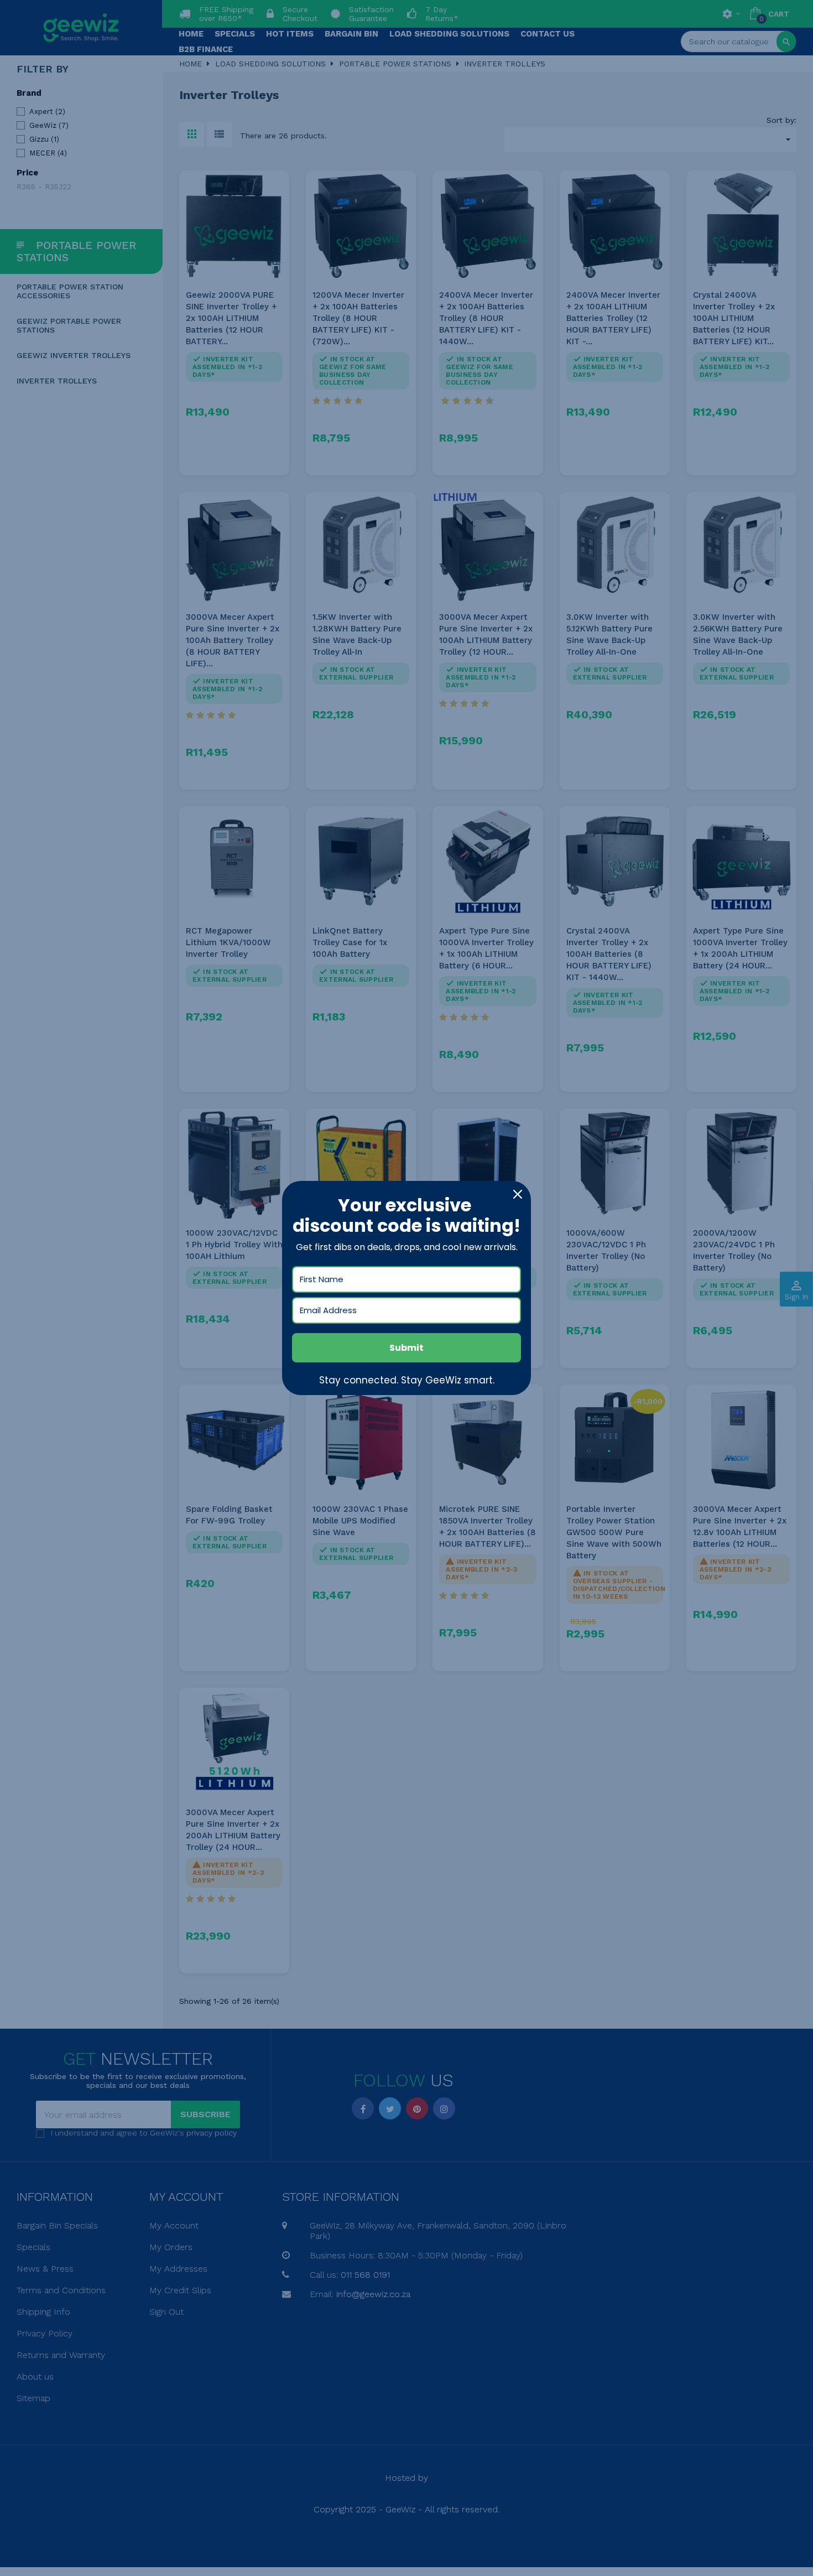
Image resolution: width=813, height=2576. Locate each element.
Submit (406, 1348)
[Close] (518, 1194)
